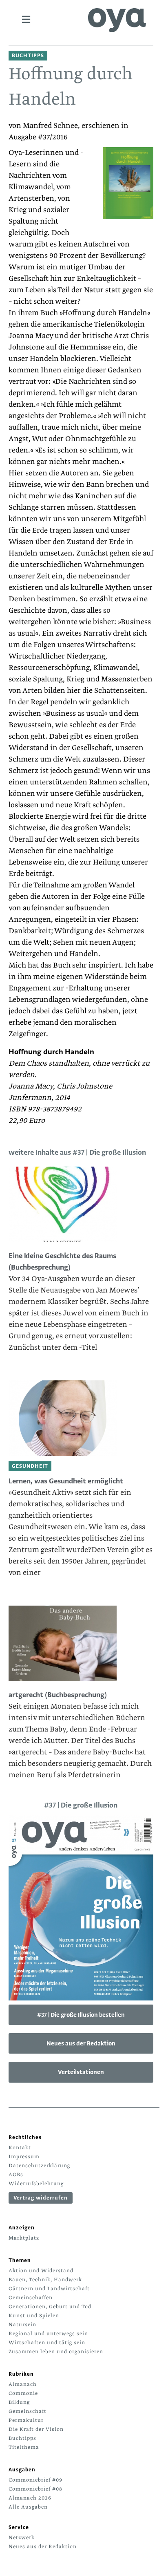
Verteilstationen (81, 2072)
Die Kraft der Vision (36, 2429)
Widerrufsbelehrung (36, 2184)
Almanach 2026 (30, 2498)
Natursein (22, 2325)
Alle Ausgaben (28, 2507)
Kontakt (20, 2148)
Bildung (19, 2402)
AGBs (16, 2175)
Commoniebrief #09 (35, 2480)
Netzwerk (22, 2538)
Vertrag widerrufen (41, 2198)
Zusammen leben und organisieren (56, 2352)
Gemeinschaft (28, 2411)
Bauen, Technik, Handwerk (45, 2280)
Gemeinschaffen (31, 2298)
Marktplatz (24, 2238)
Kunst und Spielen (34, 2316)
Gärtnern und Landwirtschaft (49, 2289)
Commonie (23, 2393)
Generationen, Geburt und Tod (50, 2307)
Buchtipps (22, 2438)
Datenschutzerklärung (39, 2166)
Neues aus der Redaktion (81, 2043)
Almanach (23, 2384)
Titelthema (24, 2447)
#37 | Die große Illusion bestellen (81, 2015)
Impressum (24, 2157)
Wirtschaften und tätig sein (47, 2343)
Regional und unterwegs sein (48, 2334)
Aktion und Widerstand (41, 2271)
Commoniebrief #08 (35, 2489)
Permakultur (26, 2420)
